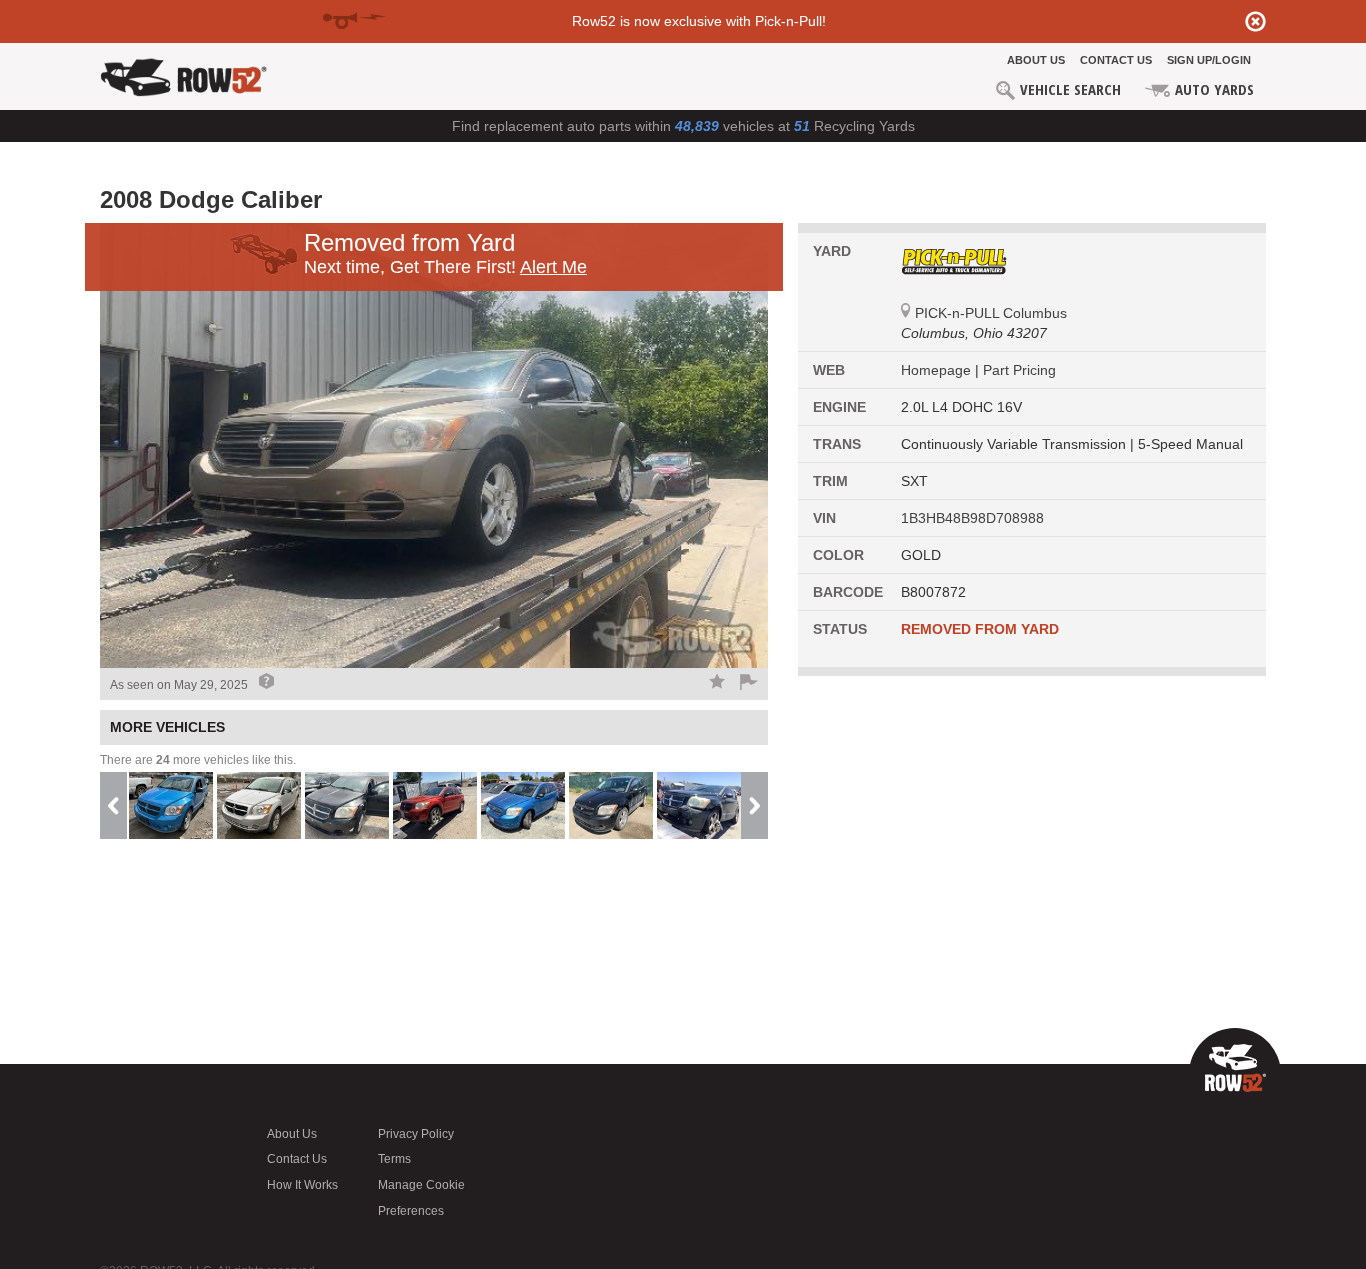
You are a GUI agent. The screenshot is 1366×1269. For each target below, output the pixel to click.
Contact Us (1116, 60)
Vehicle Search (1068, 89)
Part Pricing (1019, 370)
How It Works (302, 1185)
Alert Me (553, 267)
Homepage (938, 370)
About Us (1036, 60)
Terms (394, 1159)
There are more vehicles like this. (198, 760)
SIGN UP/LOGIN (1209, 60)
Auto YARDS (1212, 89)
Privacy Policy (416, 1134)
